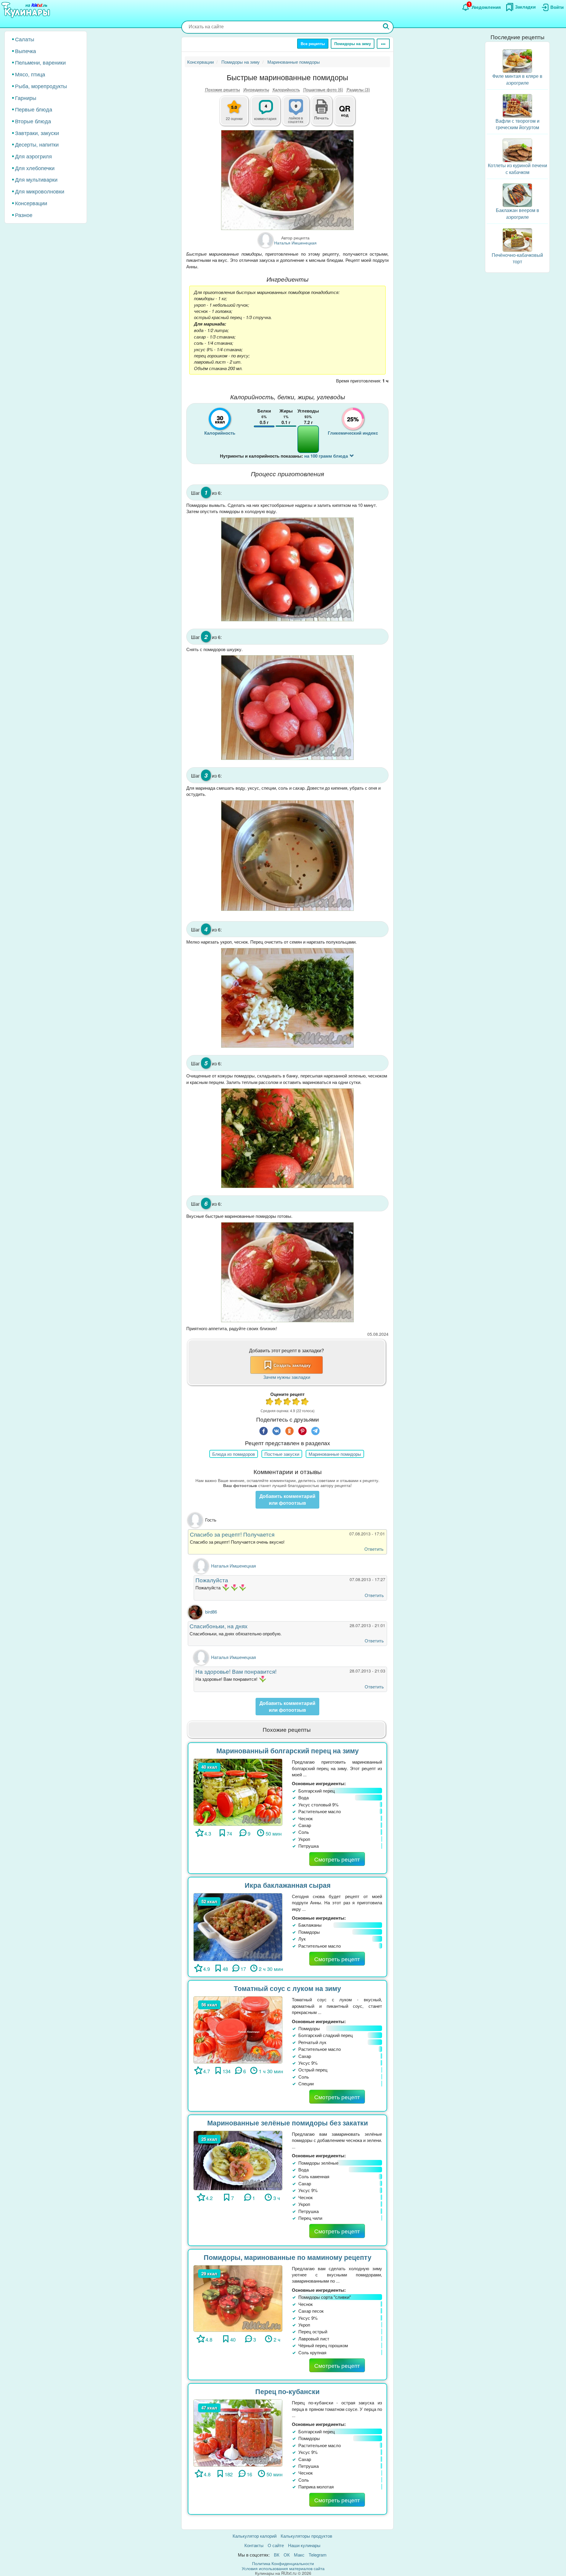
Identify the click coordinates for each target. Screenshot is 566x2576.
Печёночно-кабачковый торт (517, 258)
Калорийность (286, 89)
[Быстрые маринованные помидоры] (287, 180)
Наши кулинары (304, 2545)
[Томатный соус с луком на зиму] (238, 2029)
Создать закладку (292, 1365)
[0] (299, 114)
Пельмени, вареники (40, 62)
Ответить (374, 1549)
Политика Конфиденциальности (283, 2563)
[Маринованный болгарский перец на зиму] (238, 1791)
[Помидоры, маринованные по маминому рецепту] (238, 2298)
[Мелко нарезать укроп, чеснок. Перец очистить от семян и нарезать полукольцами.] (287, 998)
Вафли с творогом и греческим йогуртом (518, 124)
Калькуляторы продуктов (306, 2536)
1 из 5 (270, 1402)
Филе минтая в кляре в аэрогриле (517, 79)
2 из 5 (279, 1402)
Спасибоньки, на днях (219, 1626)
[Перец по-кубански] (238, 2432)
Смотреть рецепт (337, 1859)
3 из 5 (287, 1402)
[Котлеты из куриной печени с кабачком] (517, 150)
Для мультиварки (36, 179)
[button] (322, 117)
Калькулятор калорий (255, 2536)
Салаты (25, 39)
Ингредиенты (256, 89)
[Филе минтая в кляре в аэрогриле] (517, 60)
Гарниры (26, 98)
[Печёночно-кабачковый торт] (517, 239)
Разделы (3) (358, 89)
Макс (299, 2555)
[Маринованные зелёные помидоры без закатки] (238, 2160)
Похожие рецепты (223, 89)
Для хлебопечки (35, 168)
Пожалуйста (212, 1580)
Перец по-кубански (287, 2391)
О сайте (276, 2545)
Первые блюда (34, 109)
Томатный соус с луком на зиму (287, 1988)
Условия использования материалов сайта (283, 2568)
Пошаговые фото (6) (323, 89)
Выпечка (25, 51)
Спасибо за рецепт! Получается (232, 1534)
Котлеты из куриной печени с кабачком (518, 169)
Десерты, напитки (37, 144)
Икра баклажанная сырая (288, 1885)
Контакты (254, 2545)
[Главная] (27, 10)
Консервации (31, 203)
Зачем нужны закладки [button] (287, 1377)
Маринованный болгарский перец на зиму (288, 1751)
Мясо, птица (30, 74)
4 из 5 (296, 1402)
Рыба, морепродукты (41, 86)
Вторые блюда (33, 121)
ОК (287, 2555)
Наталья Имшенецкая (233, 1566)
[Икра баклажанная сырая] (238, 1927)
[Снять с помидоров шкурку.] (287, 707)
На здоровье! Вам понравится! (236, 1671)
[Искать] (386, 27)
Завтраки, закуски (37, 133)
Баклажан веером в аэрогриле (518, 213)
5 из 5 (305, 1402)
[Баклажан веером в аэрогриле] (517, 194)
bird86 (211, 1612)
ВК (277, 2555)
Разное (24, 215)
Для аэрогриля (33, 156)
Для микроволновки (40, 191)
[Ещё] (383, 44)
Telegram (318, 2555)
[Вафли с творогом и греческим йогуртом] (517, 105)
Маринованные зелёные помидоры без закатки (288, 2123)
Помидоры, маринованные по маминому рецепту (288, 2257)
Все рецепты (313, 43)
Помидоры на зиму (353, 43)
